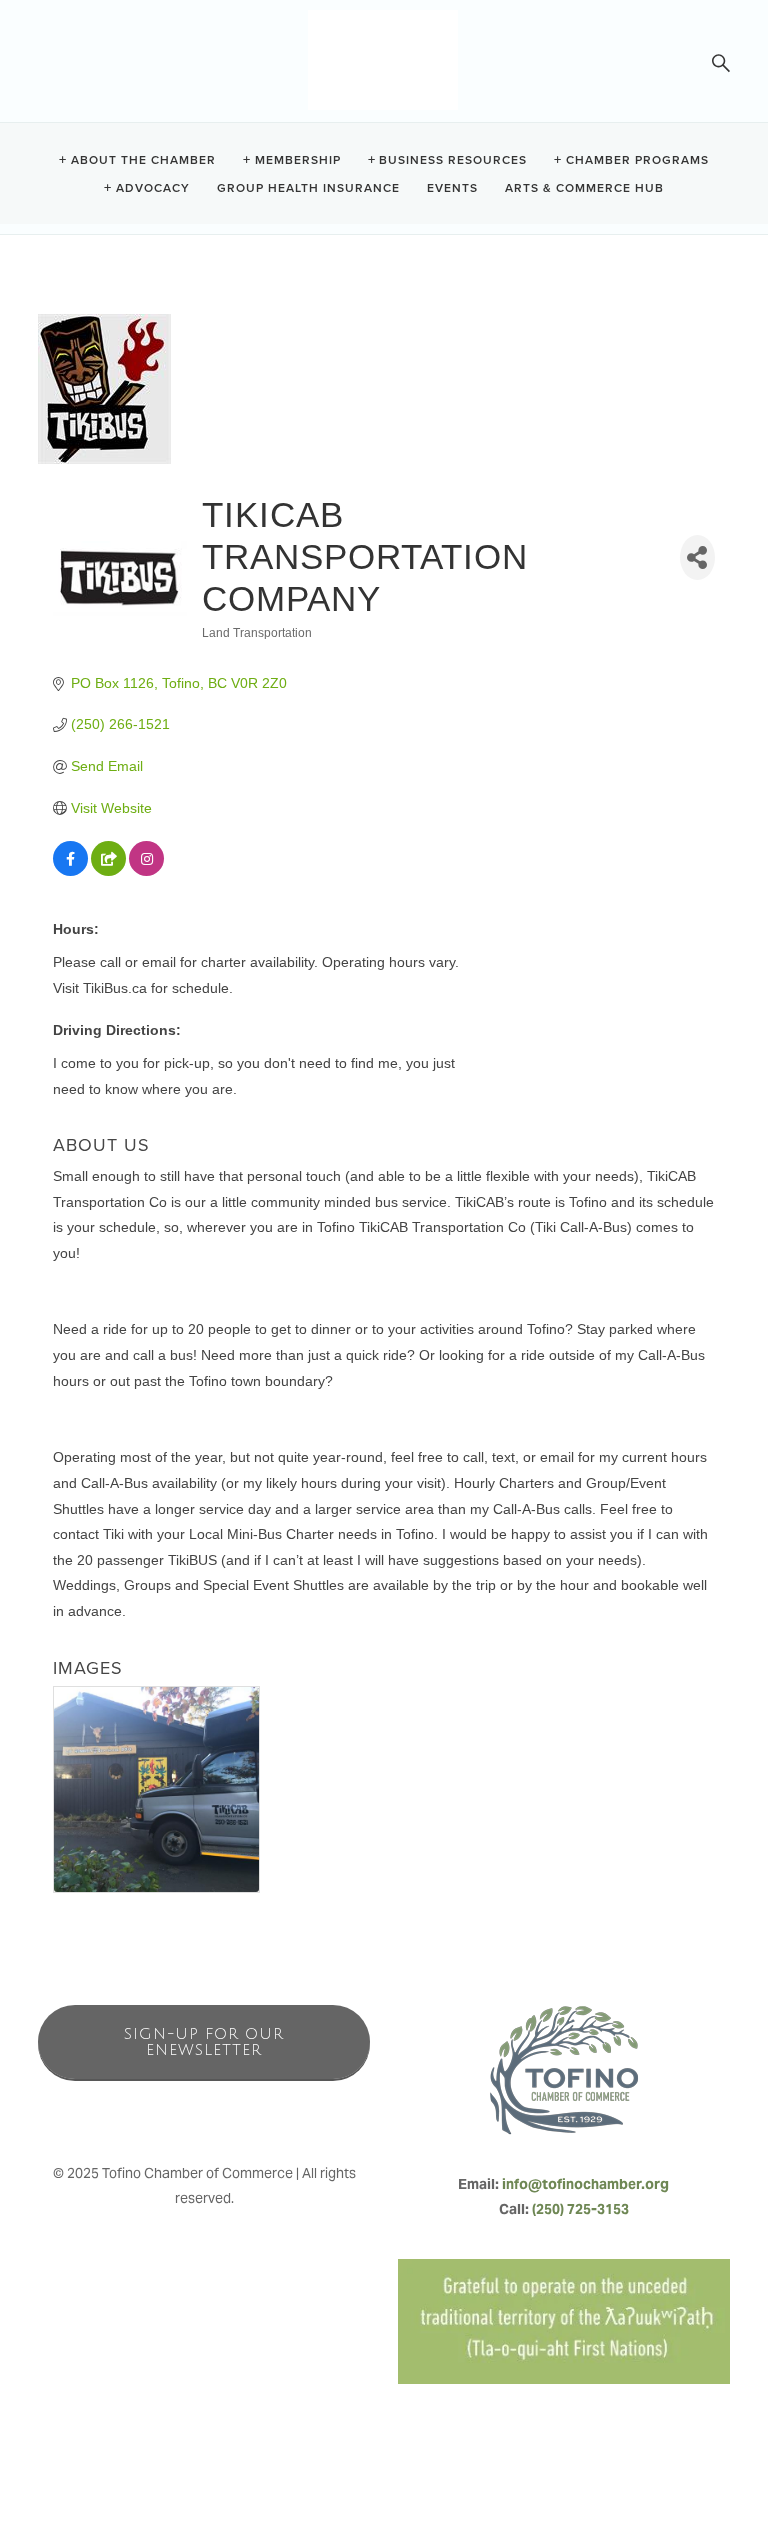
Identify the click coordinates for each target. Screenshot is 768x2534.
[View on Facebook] (70, 871)
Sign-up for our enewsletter (204, 2042)
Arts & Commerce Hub (584, 186)
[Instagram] (204, 2111)
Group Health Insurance (308, 186)
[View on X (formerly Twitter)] (108, 871)
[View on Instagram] (146, 871)
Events (452, 186)
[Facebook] (160, 2111)
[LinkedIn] (248, 2111)
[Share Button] (697, 557)
